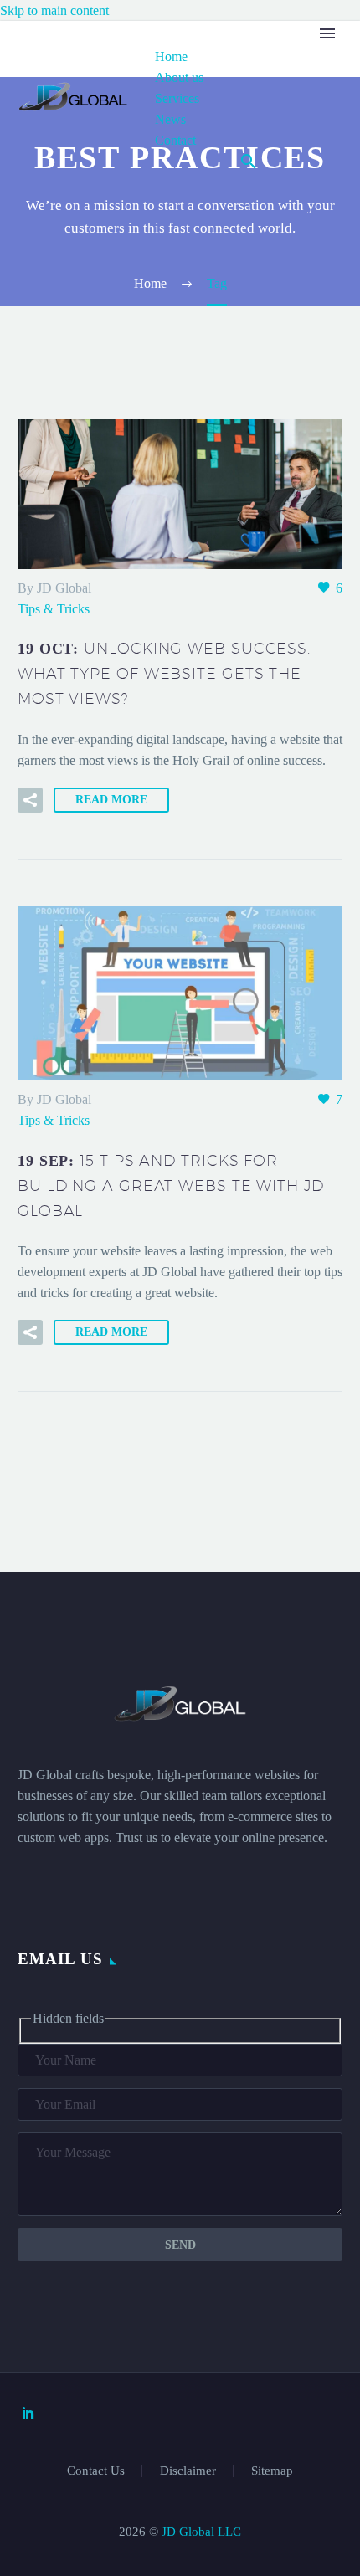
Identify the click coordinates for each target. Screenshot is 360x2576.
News (170, 119)
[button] (30, 800)
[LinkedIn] (28, 2413)
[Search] (249, 161)
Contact (175, 140)
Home (171, 56)
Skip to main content (54, 10)
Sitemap (272, 2471)
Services (177, 98)
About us (179, 77)
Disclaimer (188, 2471)
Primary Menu (327, 33)
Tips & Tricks (54, 609)
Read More (111, 800)
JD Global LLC (201, 2532)
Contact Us (96, 2471)
